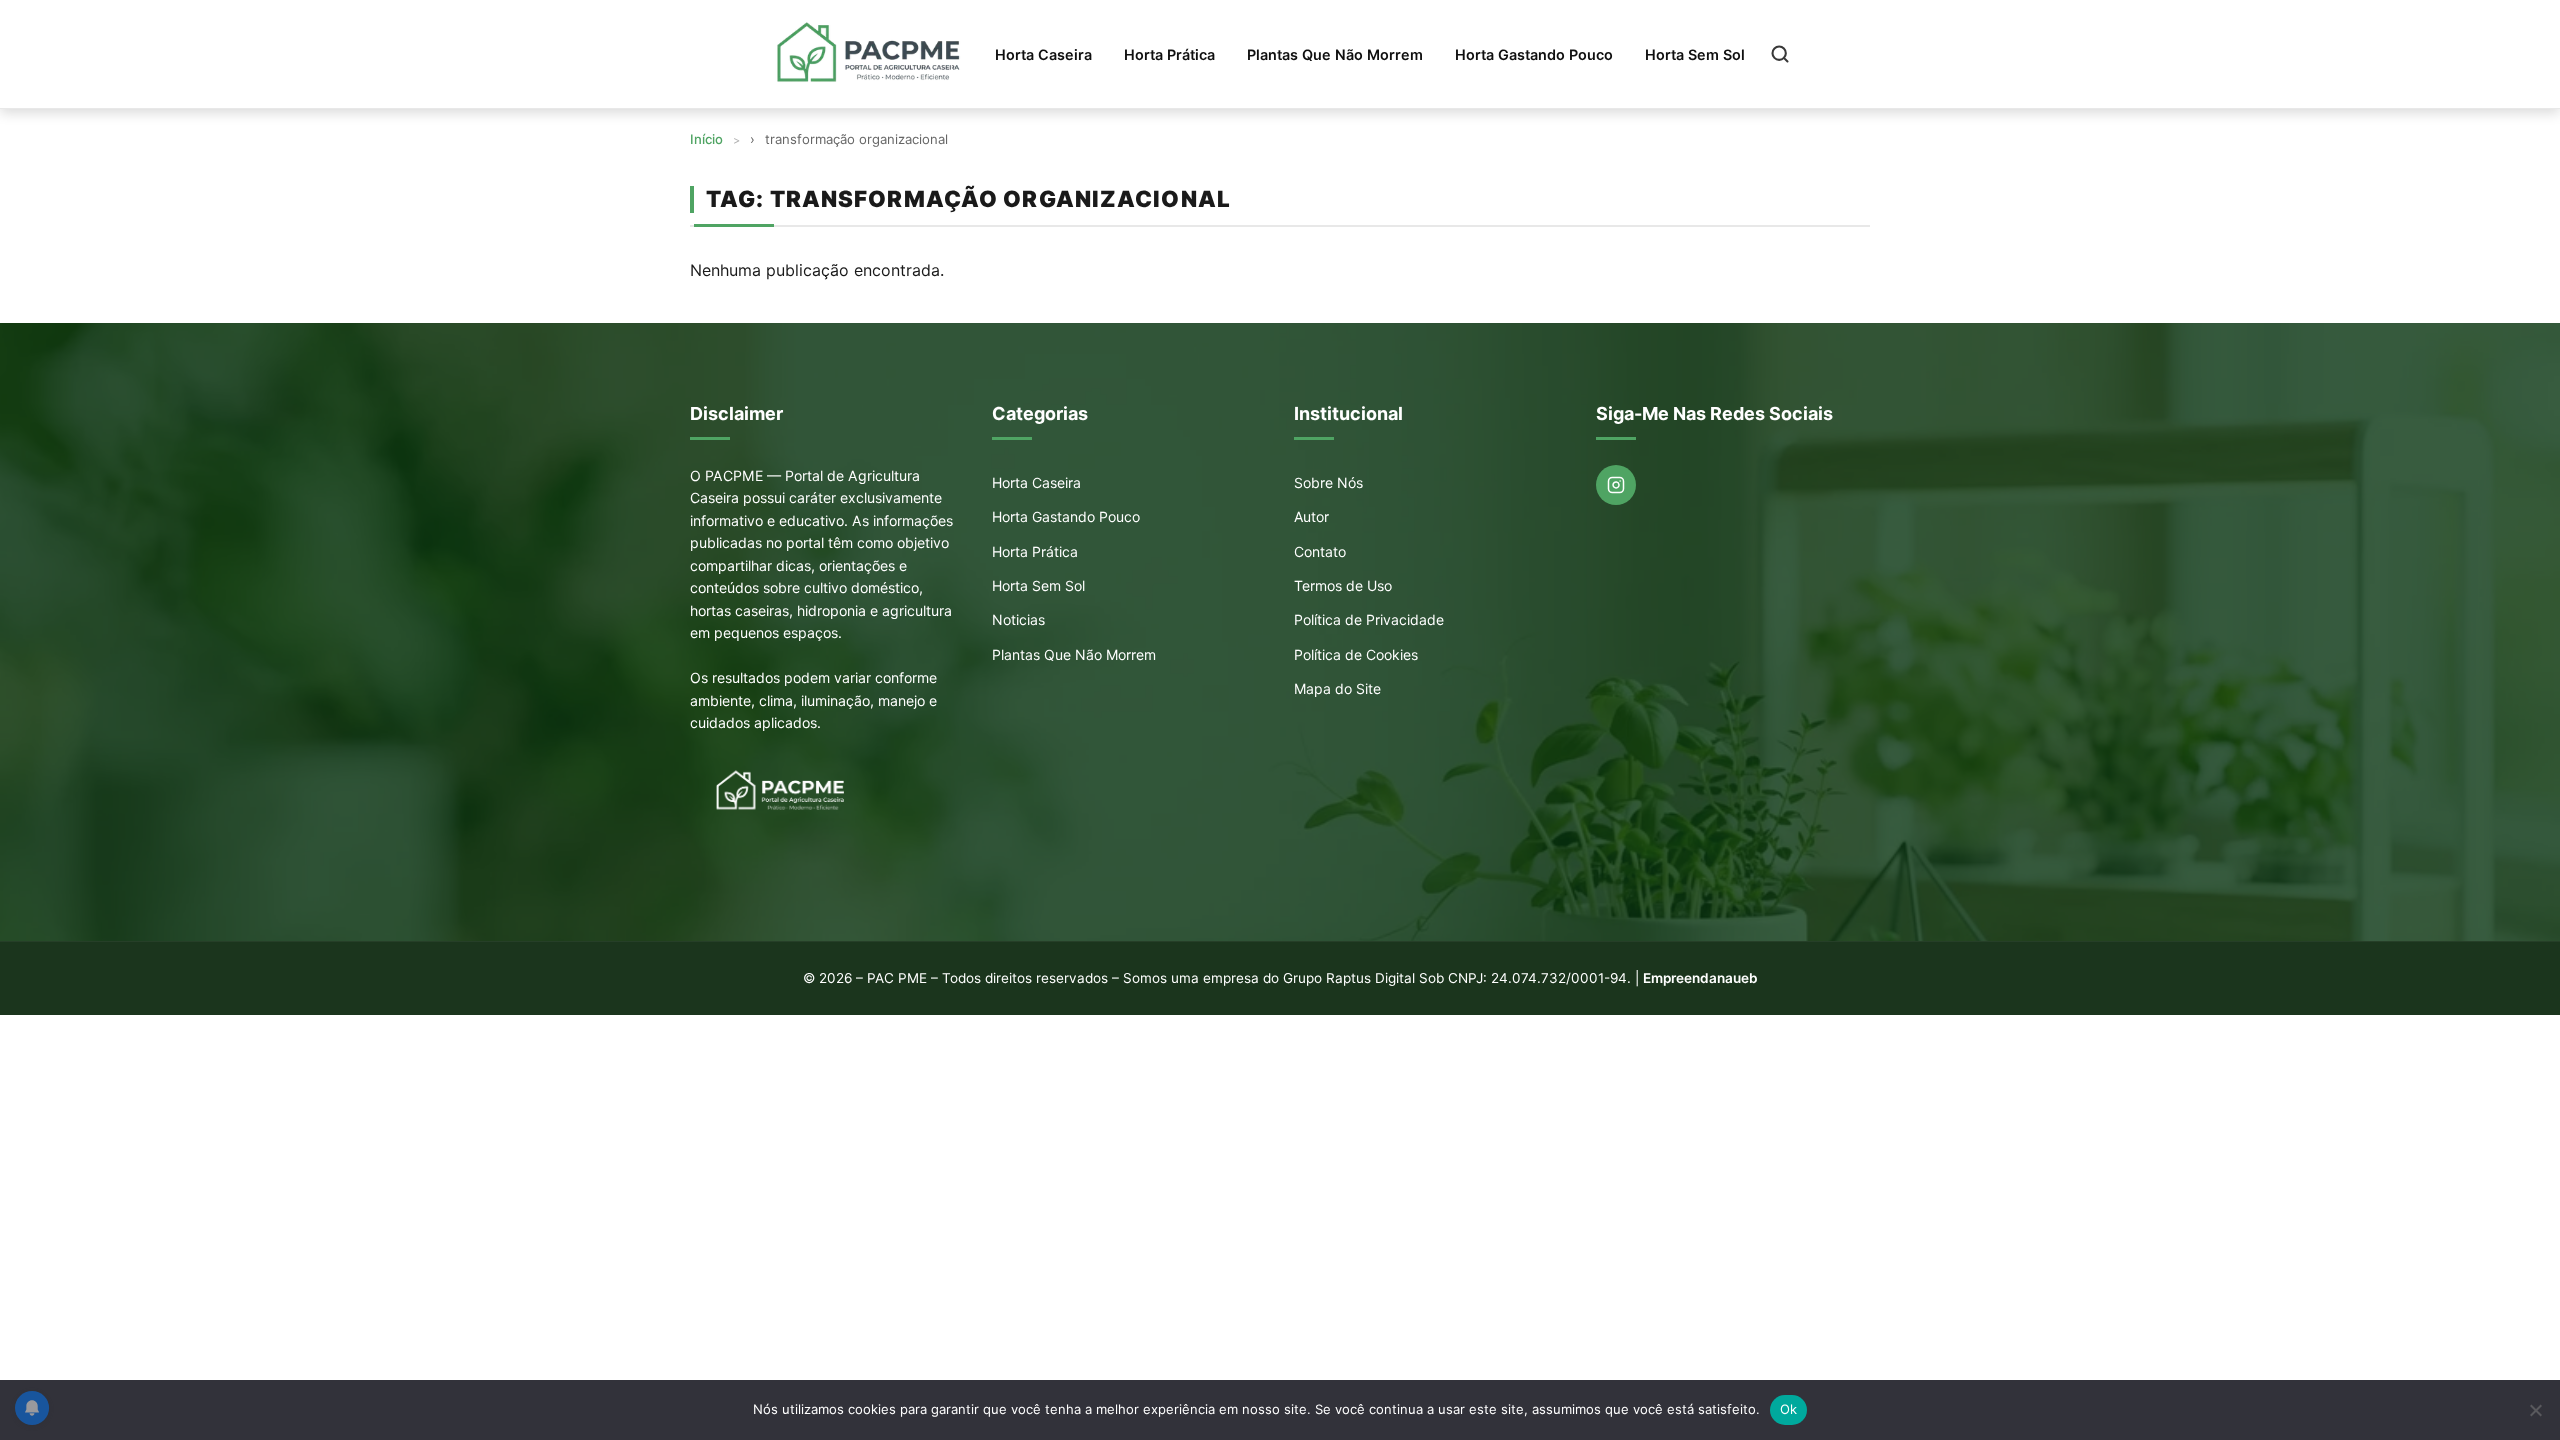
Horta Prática (1169, 54)
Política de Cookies (1356, 654)
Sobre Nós (1328, 482)
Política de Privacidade (1369, 619)
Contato (1320, 551)
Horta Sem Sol (1695, 54)
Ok (1789, 1409)
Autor (1311, 516)
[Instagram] (1616, 485)
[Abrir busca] (1780, 54)
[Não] (2535, 1410)
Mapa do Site (1337, 688)
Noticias (1018, 619)
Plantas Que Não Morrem (1335, 54)
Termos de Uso (1343, 585)
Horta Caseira (1043, 54)
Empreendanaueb (1700, 978)
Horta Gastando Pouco (1534, 54)
